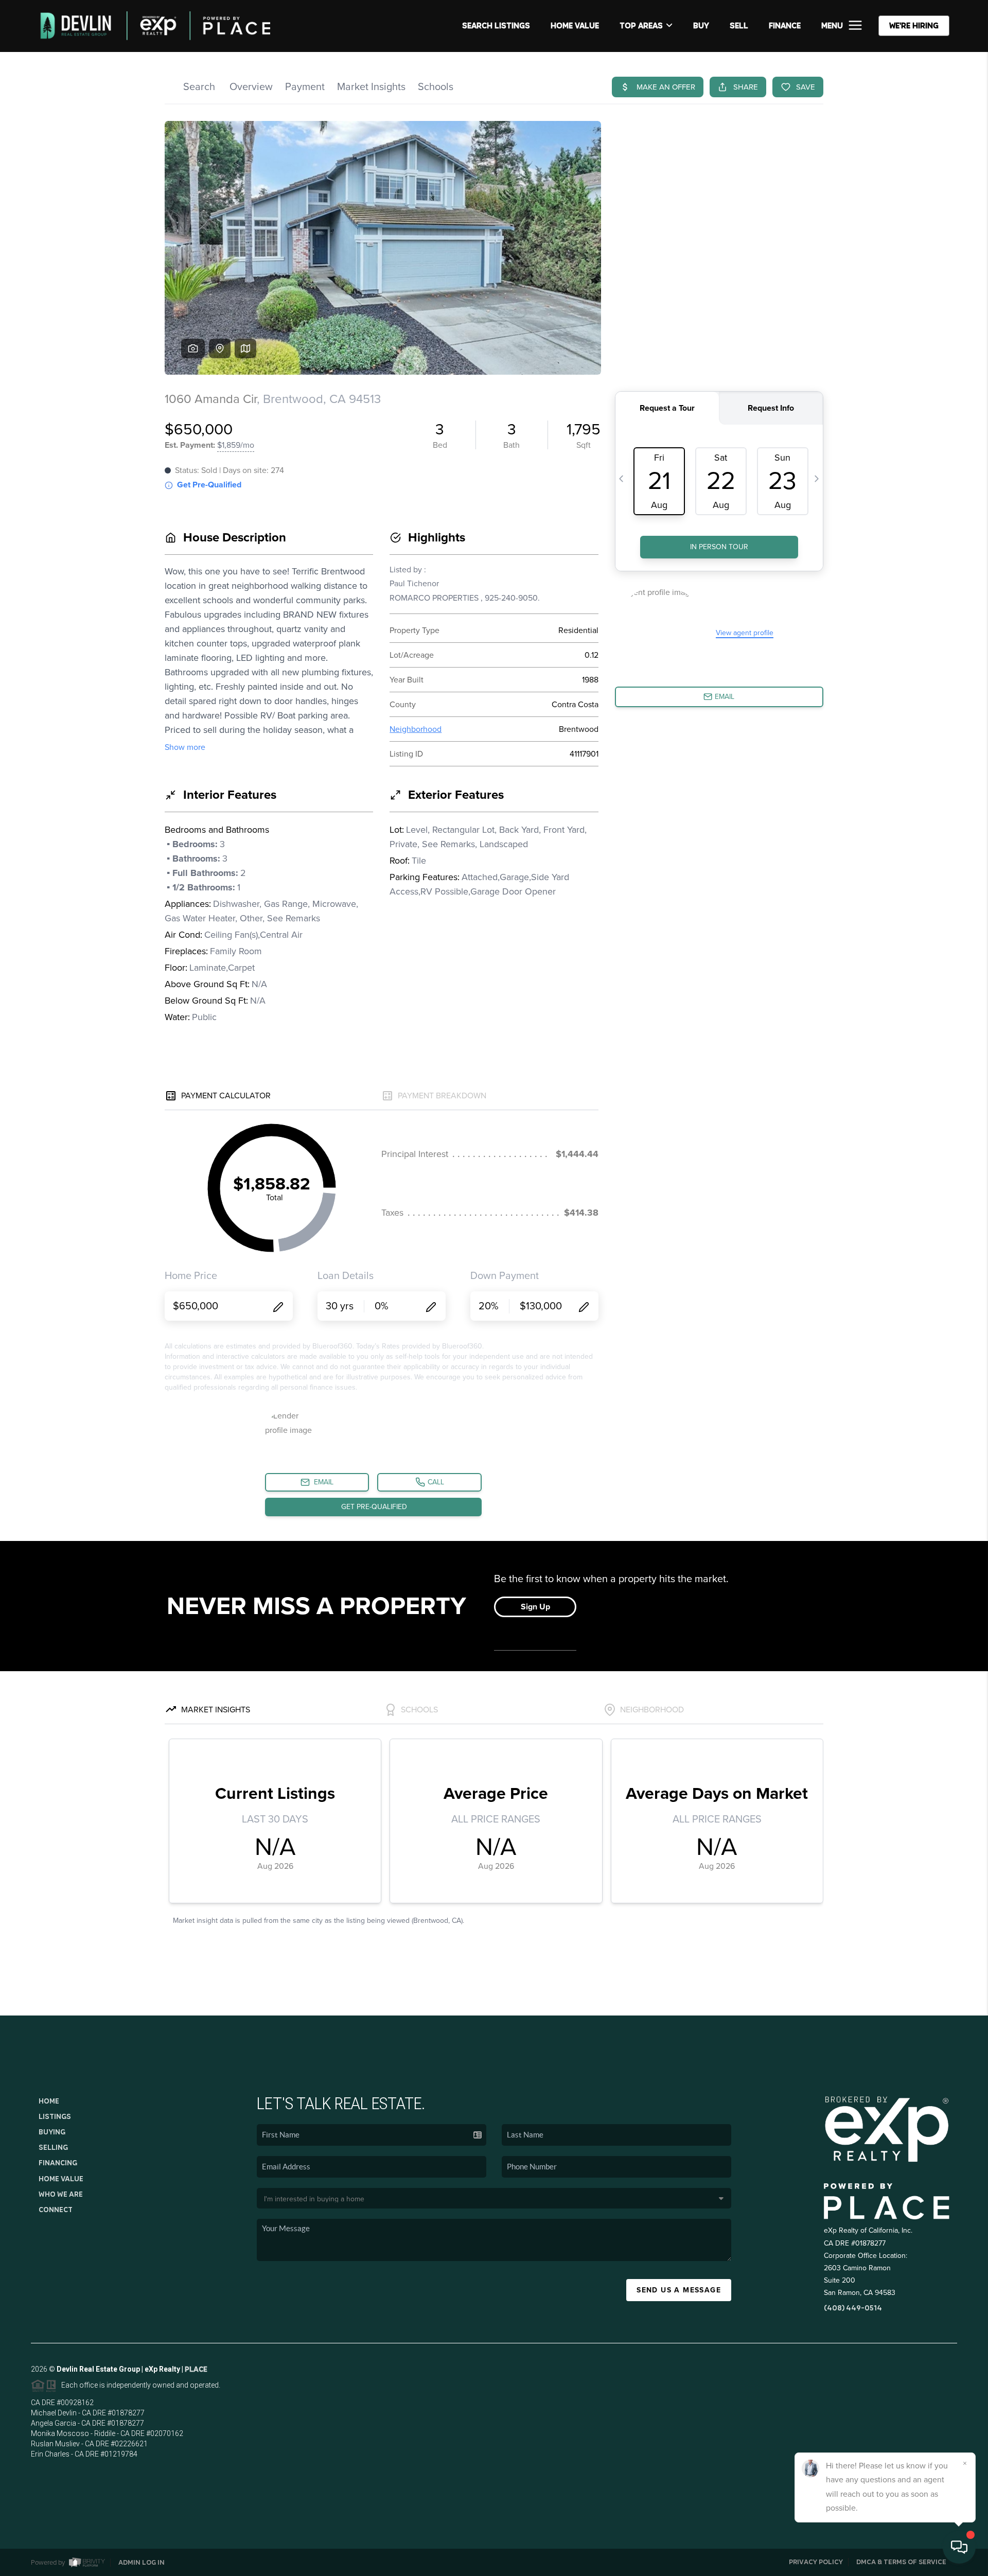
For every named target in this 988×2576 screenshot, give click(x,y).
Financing (58, 2163)
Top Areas (641, 25)
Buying (52, 2132)
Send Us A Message (679, 2290)
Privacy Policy (816, 2562)
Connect (56, 2210)
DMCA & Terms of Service (901, 2562)
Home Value (575, 25)
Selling (53, 2147)
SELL (739, 25)
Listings (55, 2116)
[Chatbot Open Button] (959, 2547)
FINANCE (785, 25)
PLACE (196, 2369)
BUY (701, 25)
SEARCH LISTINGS (496, 25)
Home (49, 2101)
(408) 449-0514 (853, 2308)
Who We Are (61, 2194)
